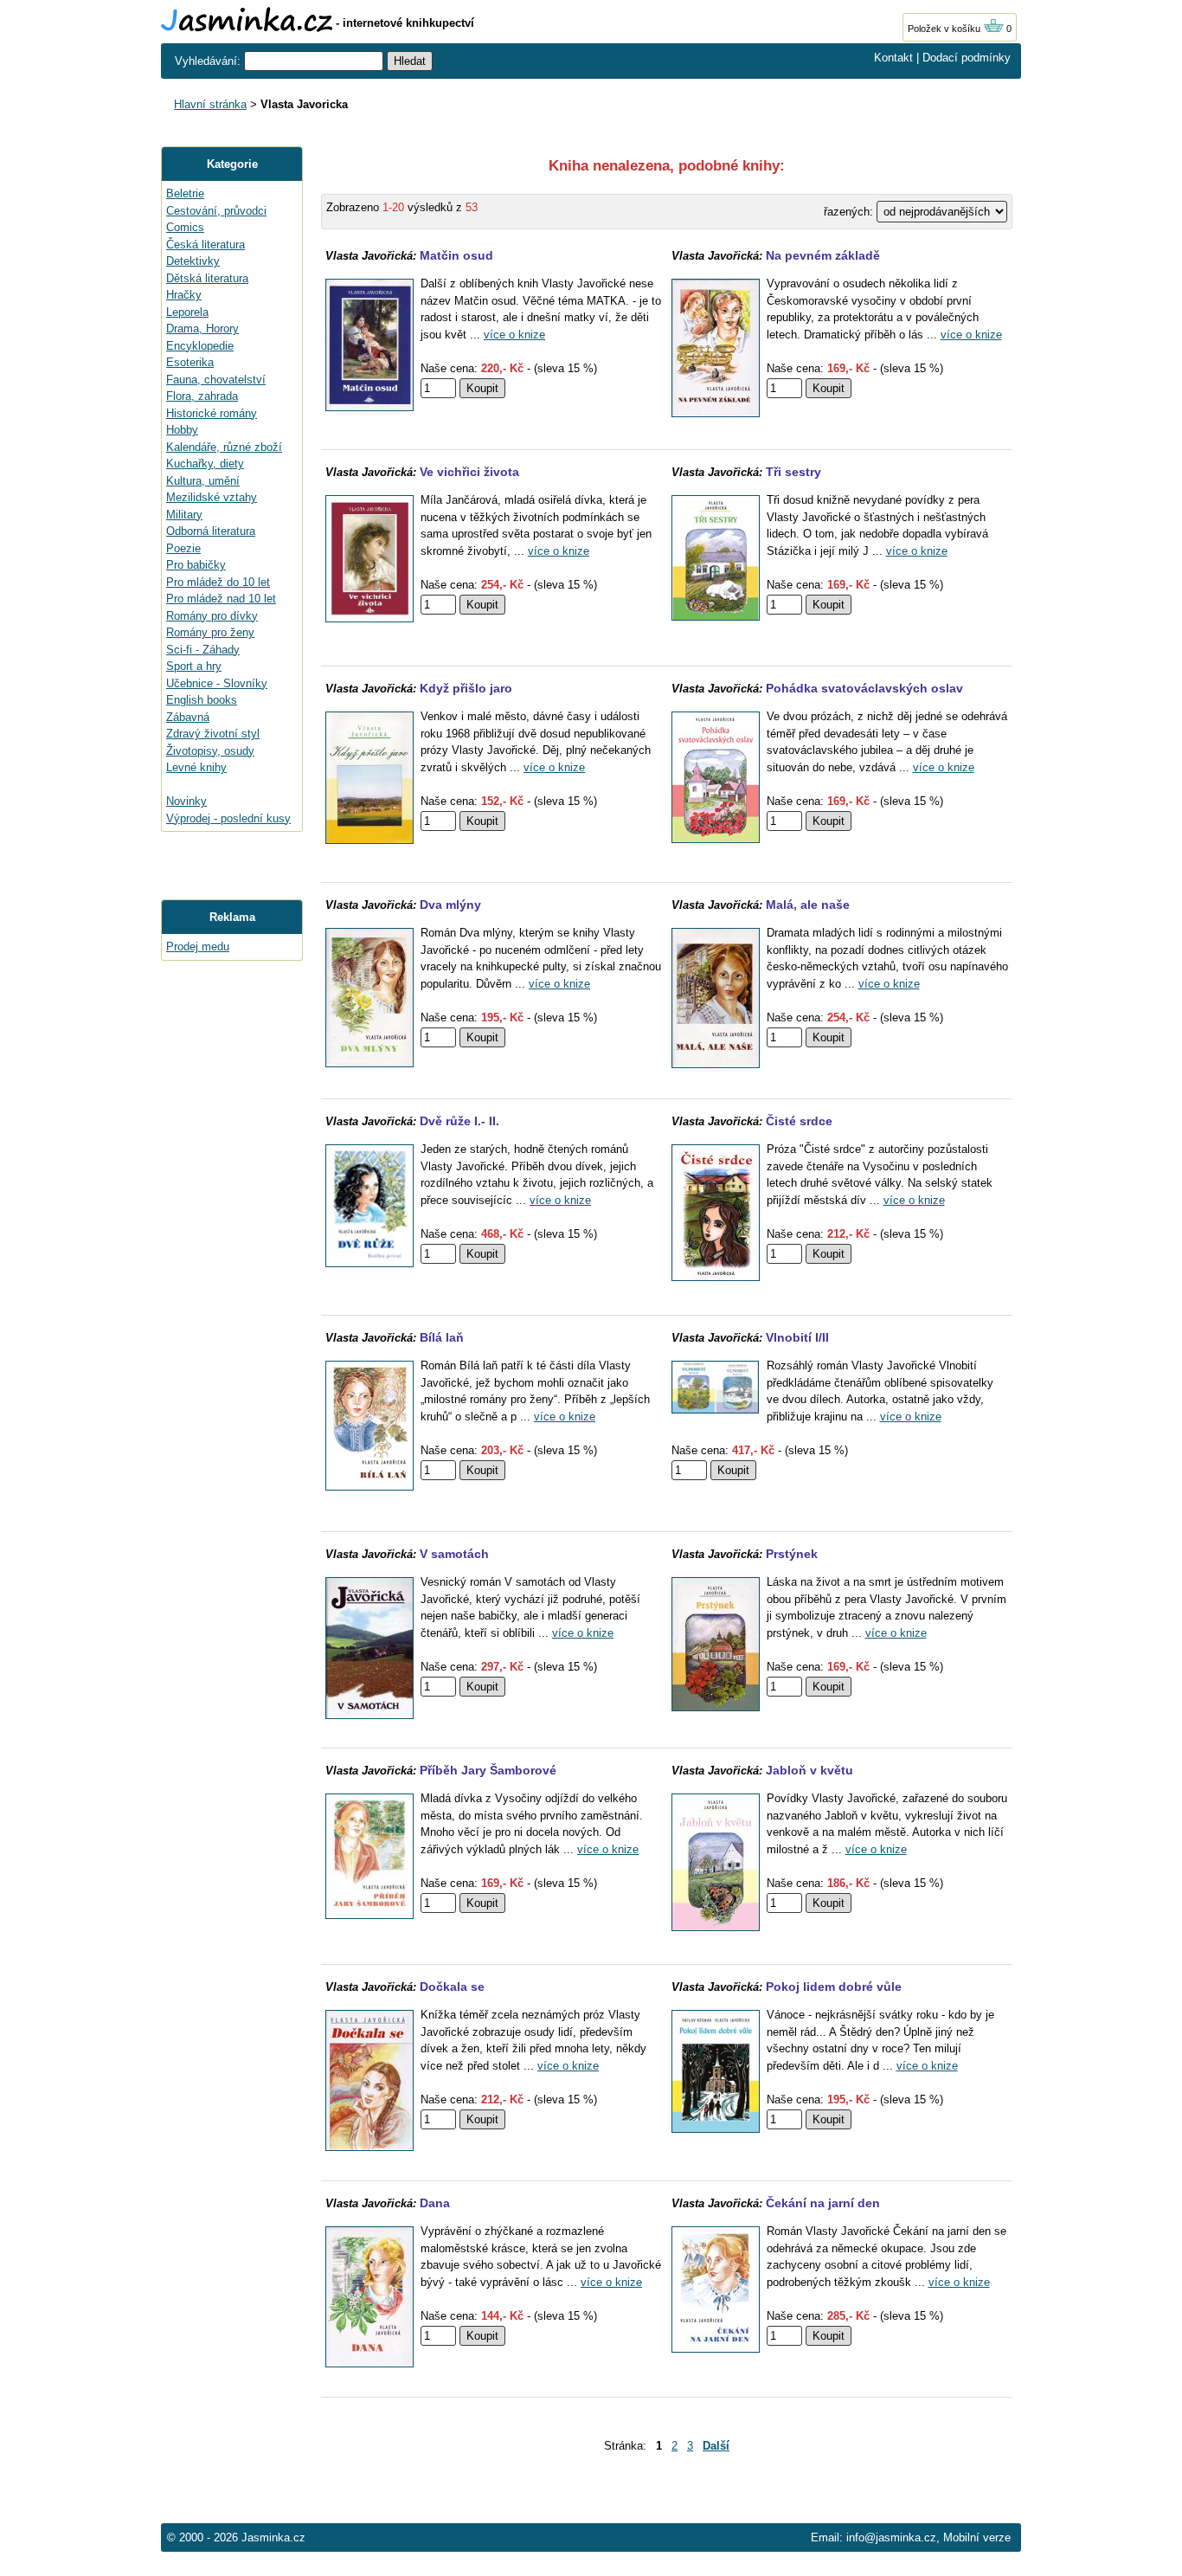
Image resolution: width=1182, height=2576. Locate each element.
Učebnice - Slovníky (217, 683)
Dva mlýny (450, 905)
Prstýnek (792, 1554)
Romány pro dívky (212, 616)
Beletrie (185, 193)
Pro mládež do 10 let (218, 582)
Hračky (184, 295)
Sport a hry (194, 666)
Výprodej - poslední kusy (228, 818)
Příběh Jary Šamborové (488, 1770)
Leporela (187, 312)
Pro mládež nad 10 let (221, 599)
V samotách (454, 1554)
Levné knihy (196, 767)
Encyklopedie (200, 346)
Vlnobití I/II (797, 1337)
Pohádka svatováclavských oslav (864, 688)
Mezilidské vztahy (212, 497)
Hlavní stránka (210, 104)
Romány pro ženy (210, 632)
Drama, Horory (202, 328)
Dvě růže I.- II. (459, 1121)
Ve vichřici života (469, 472)
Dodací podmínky (967, 58)
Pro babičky (196, 565)
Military (184, 515)
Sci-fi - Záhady (203, 650)
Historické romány (212, 413)
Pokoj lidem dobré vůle (834, 1987)
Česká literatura (206, 245)
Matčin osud (456, 255)
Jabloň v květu (809, 1770)
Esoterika (190, 362)
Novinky (186, 801)
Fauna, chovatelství (216, 380)
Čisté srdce (799, 1121)
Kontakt (893, 58)
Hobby (182, 430)
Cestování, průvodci (216, 211)
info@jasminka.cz (891, 2537)
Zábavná (188, 717)
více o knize (514, 335)
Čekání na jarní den (823, 2203)
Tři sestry (793, 472)
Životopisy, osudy (210, 751)
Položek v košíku (945, 29)
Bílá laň (442, 1337)
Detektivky (193, 261)
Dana (435, 2203)
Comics (185, 227)
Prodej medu (198, 947)
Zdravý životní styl (213, 734)
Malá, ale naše (808, 905)
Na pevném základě (823, 255)
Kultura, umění (203, 481)
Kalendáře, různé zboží (224, 447)
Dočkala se (452, 1987)
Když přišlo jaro (466, 688)
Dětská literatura (207, 278)
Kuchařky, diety (205, 464)
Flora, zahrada (202, 396)
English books (202, 700)
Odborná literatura (211, 531)
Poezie (183, 548)
